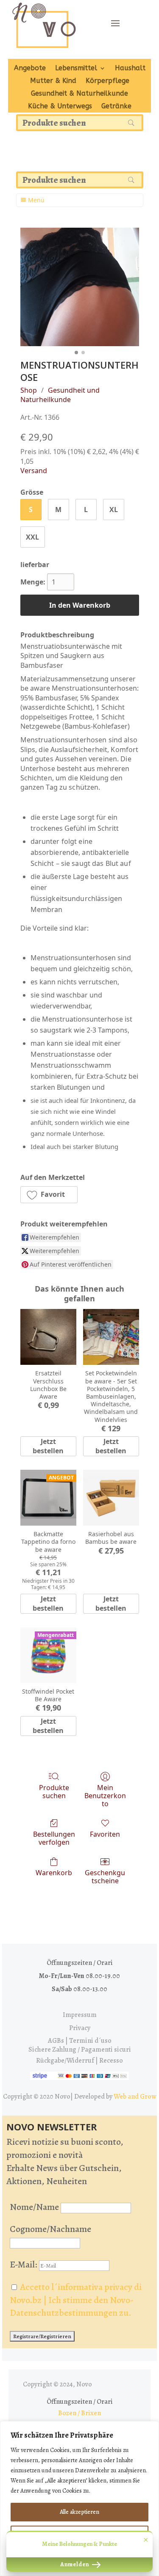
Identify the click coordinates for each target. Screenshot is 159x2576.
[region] (79, 2499)
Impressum (80, 2015)
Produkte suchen (54, 1791)
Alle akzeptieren (79, 2512)
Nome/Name (34, 2207)
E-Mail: (24, 2265)
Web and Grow (135, 2097)
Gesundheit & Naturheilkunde (79, 94)
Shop (29, 390)
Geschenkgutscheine (105, 1876)
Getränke (116, 107)
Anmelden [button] (75, 2564)
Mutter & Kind (53, 81)
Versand (34, 471)
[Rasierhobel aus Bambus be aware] (111, 1498)
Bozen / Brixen (79, 2413)
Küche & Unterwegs (60, 107)
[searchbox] (80, 123)
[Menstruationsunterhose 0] (80, 287)
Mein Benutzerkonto (105, 1796)
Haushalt (130, 69)
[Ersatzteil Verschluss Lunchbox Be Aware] (48, 1337)
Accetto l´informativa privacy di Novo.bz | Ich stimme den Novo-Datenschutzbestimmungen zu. (76, 2300)
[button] (49, 1195)
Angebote (30, 69)
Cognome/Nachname (50, 2229)
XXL (32, 537)
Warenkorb (54, 1872)
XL (114, 510)
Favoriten (105, 1834)
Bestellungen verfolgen (54, 1838)
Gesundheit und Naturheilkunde (60, 395)
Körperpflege (107, 81)
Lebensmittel (76, 69)
